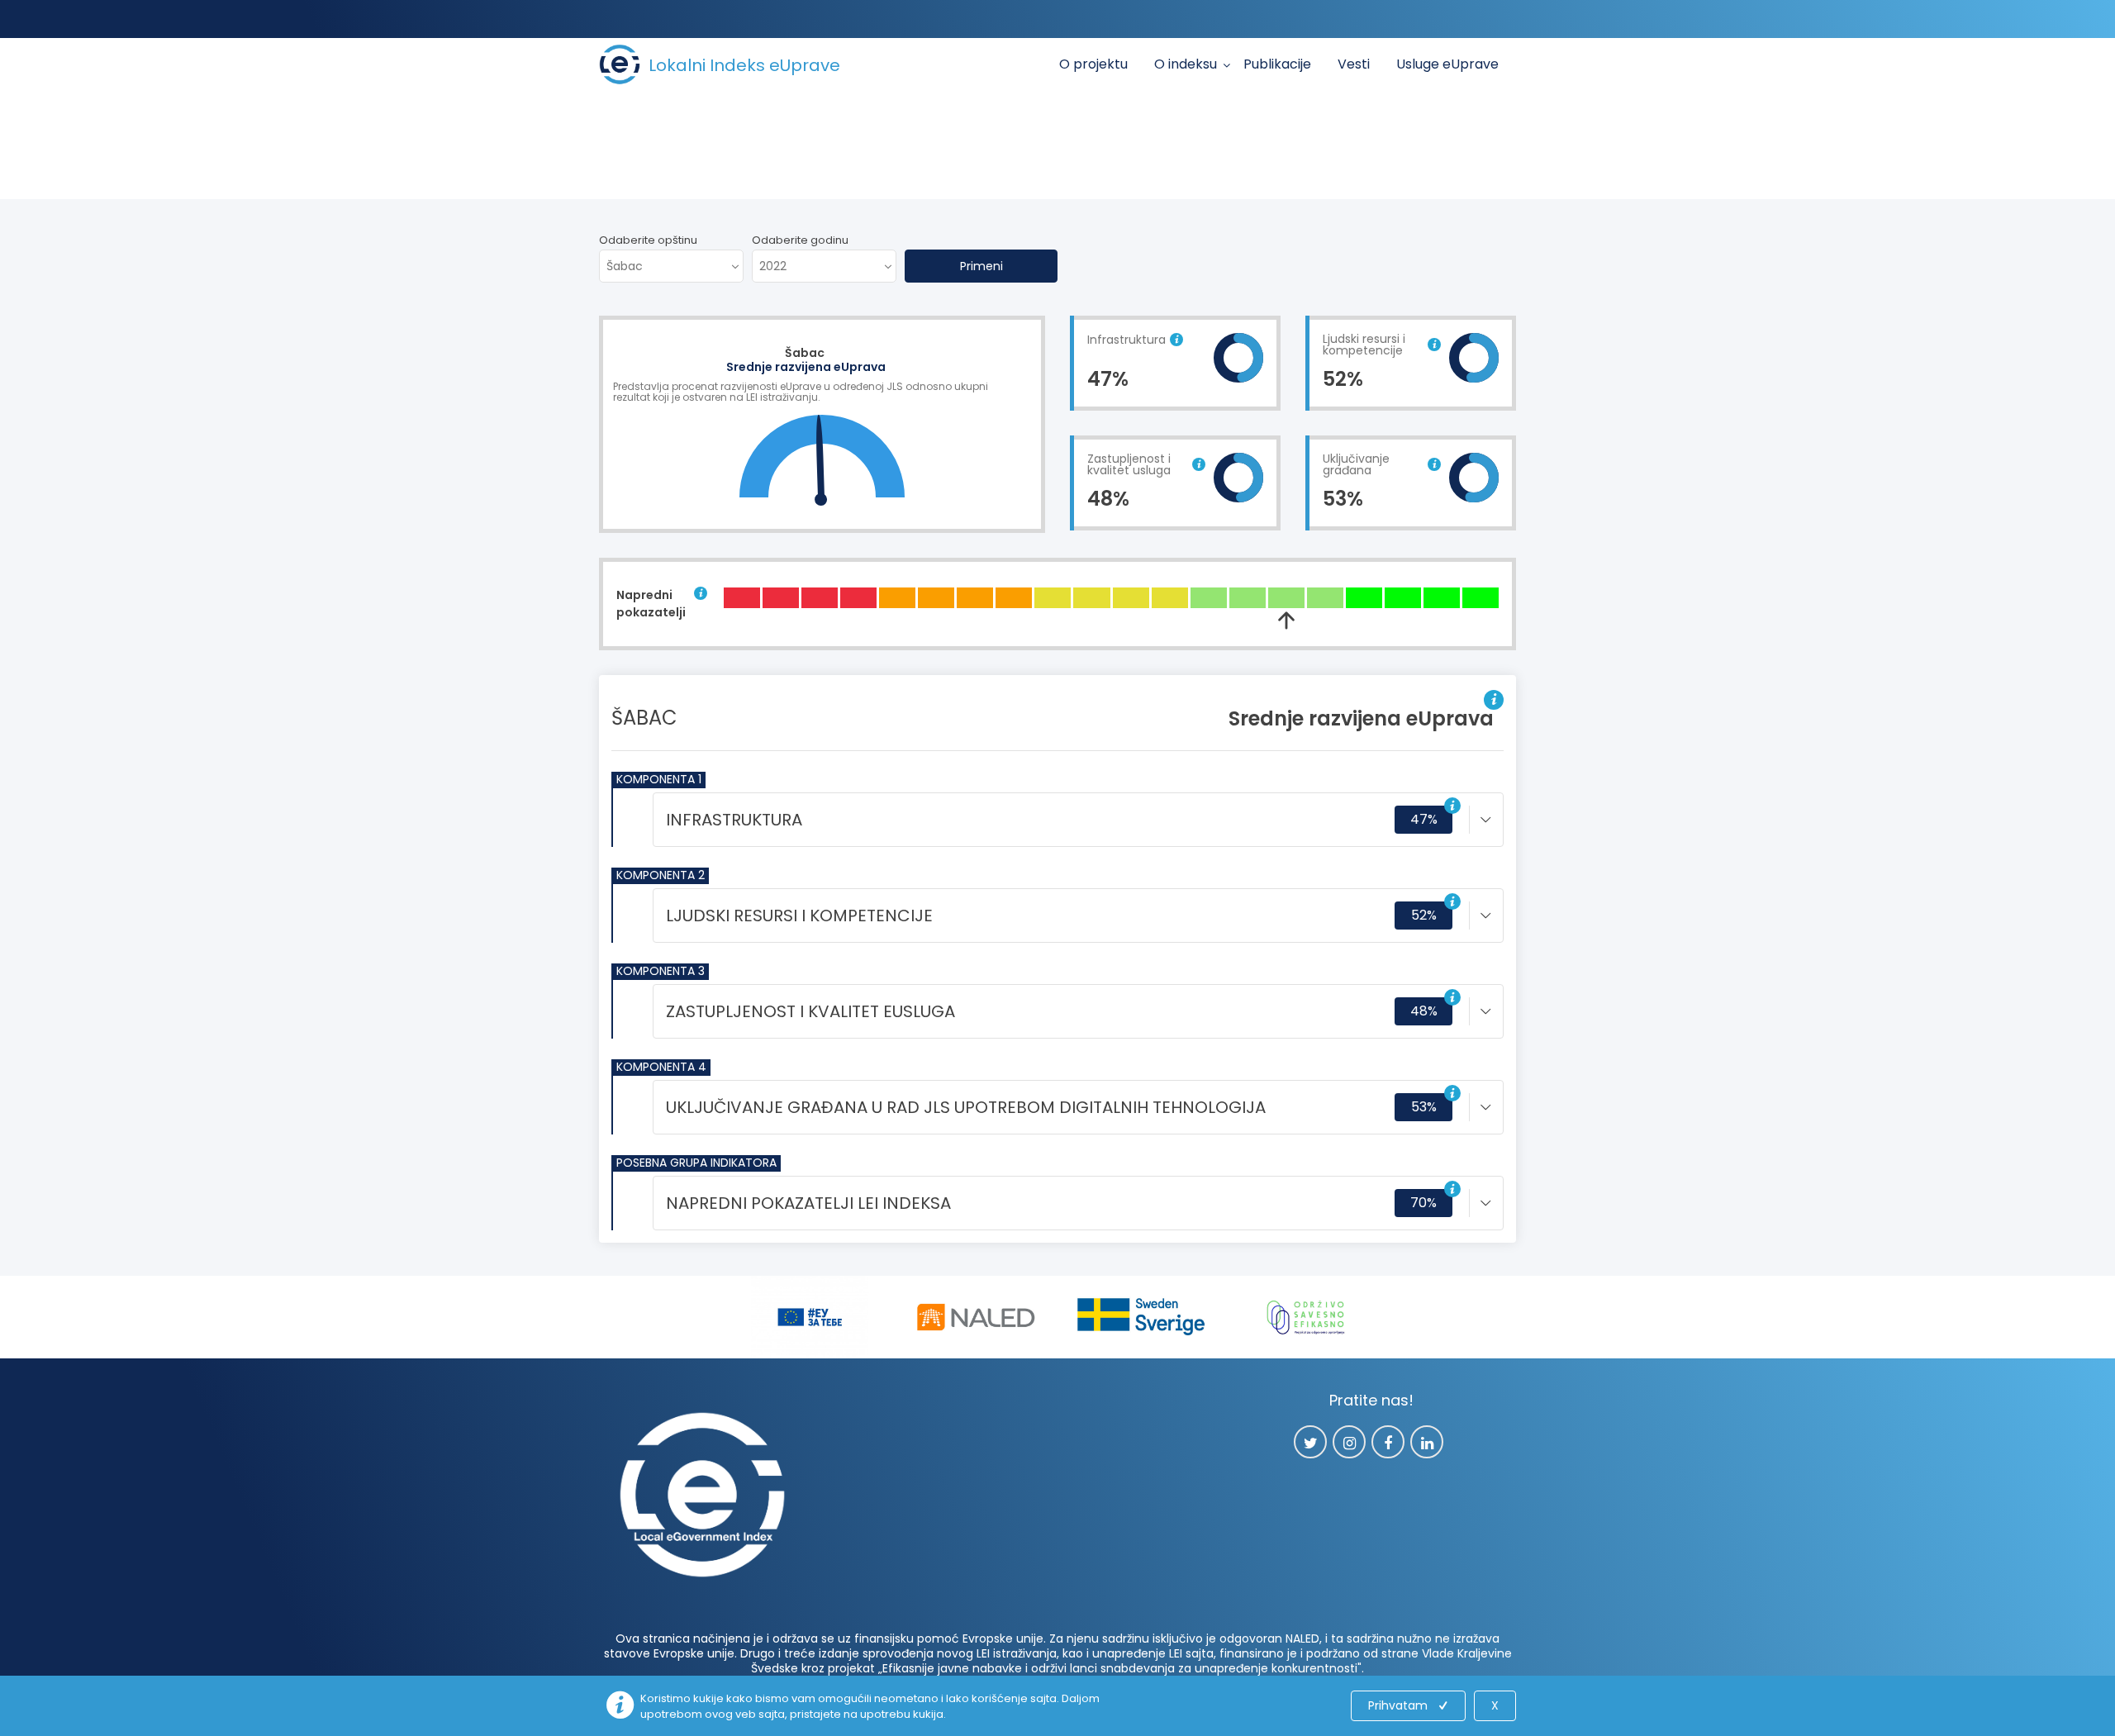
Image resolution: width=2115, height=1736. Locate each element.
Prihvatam (1398, 1705)
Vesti (1354, 64)
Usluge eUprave (1447, 64)
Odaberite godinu (800, 240)
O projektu (1093, 64)
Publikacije (1277, 64)
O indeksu (1186, 64)
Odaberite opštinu (648, 240)
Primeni (981, 266)
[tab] (1078, 820)
